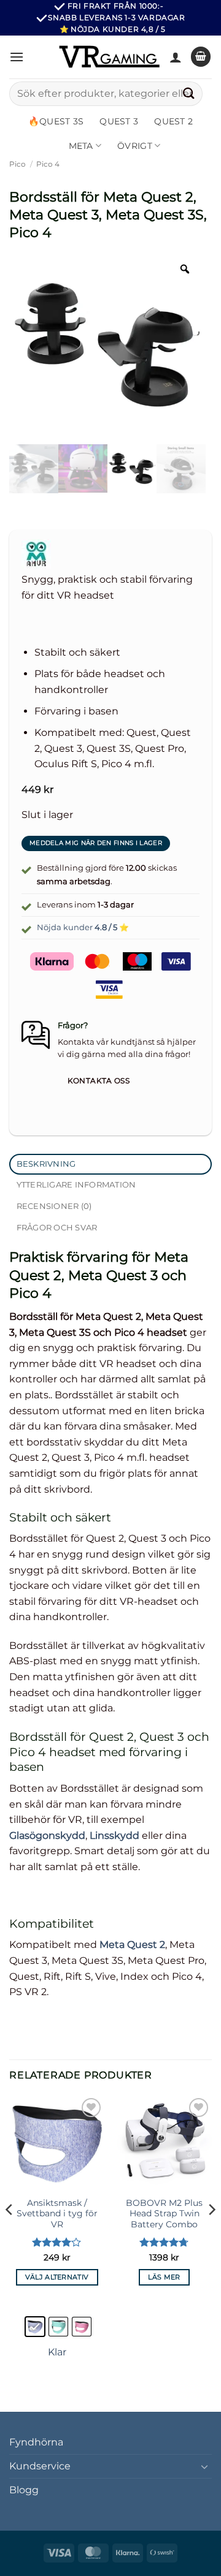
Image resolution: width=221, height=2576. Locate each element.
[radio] (35, 2327)
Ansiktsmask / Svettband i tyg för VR (57, 2214)
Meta (81, 146)
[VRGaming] (109, 56)
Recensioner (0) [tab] (54, 1206)
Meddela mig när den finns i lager (96, 843)
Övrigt (135, 146)
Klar (57, 2352)
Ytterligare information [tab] (76, 1185)
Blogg (24, 2490)
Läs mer (164, 2277)
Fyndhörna (36, 2442)
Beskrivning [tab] (46, 1164)
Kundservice (40, 2466)
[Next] (211, 2234)
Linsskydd (114, 1835)
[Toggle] (204, 2466)
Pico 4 (48, 164)
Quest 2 (173, 121)
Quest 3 (119, 121)
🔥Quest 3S (56, 121)
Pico (17, 164)
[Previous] (10, 2234)
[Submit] (189, 93)
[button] (17, 57)
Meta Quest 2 (132, 1945)
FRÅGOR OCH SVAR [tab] (57, 1228)
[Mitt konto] (176, 57)
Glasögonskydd (47, 1835)
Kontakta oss (99, 1081)
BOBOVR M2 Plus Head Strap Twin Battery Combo (164, 2214)
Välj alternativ (57, 2277)
